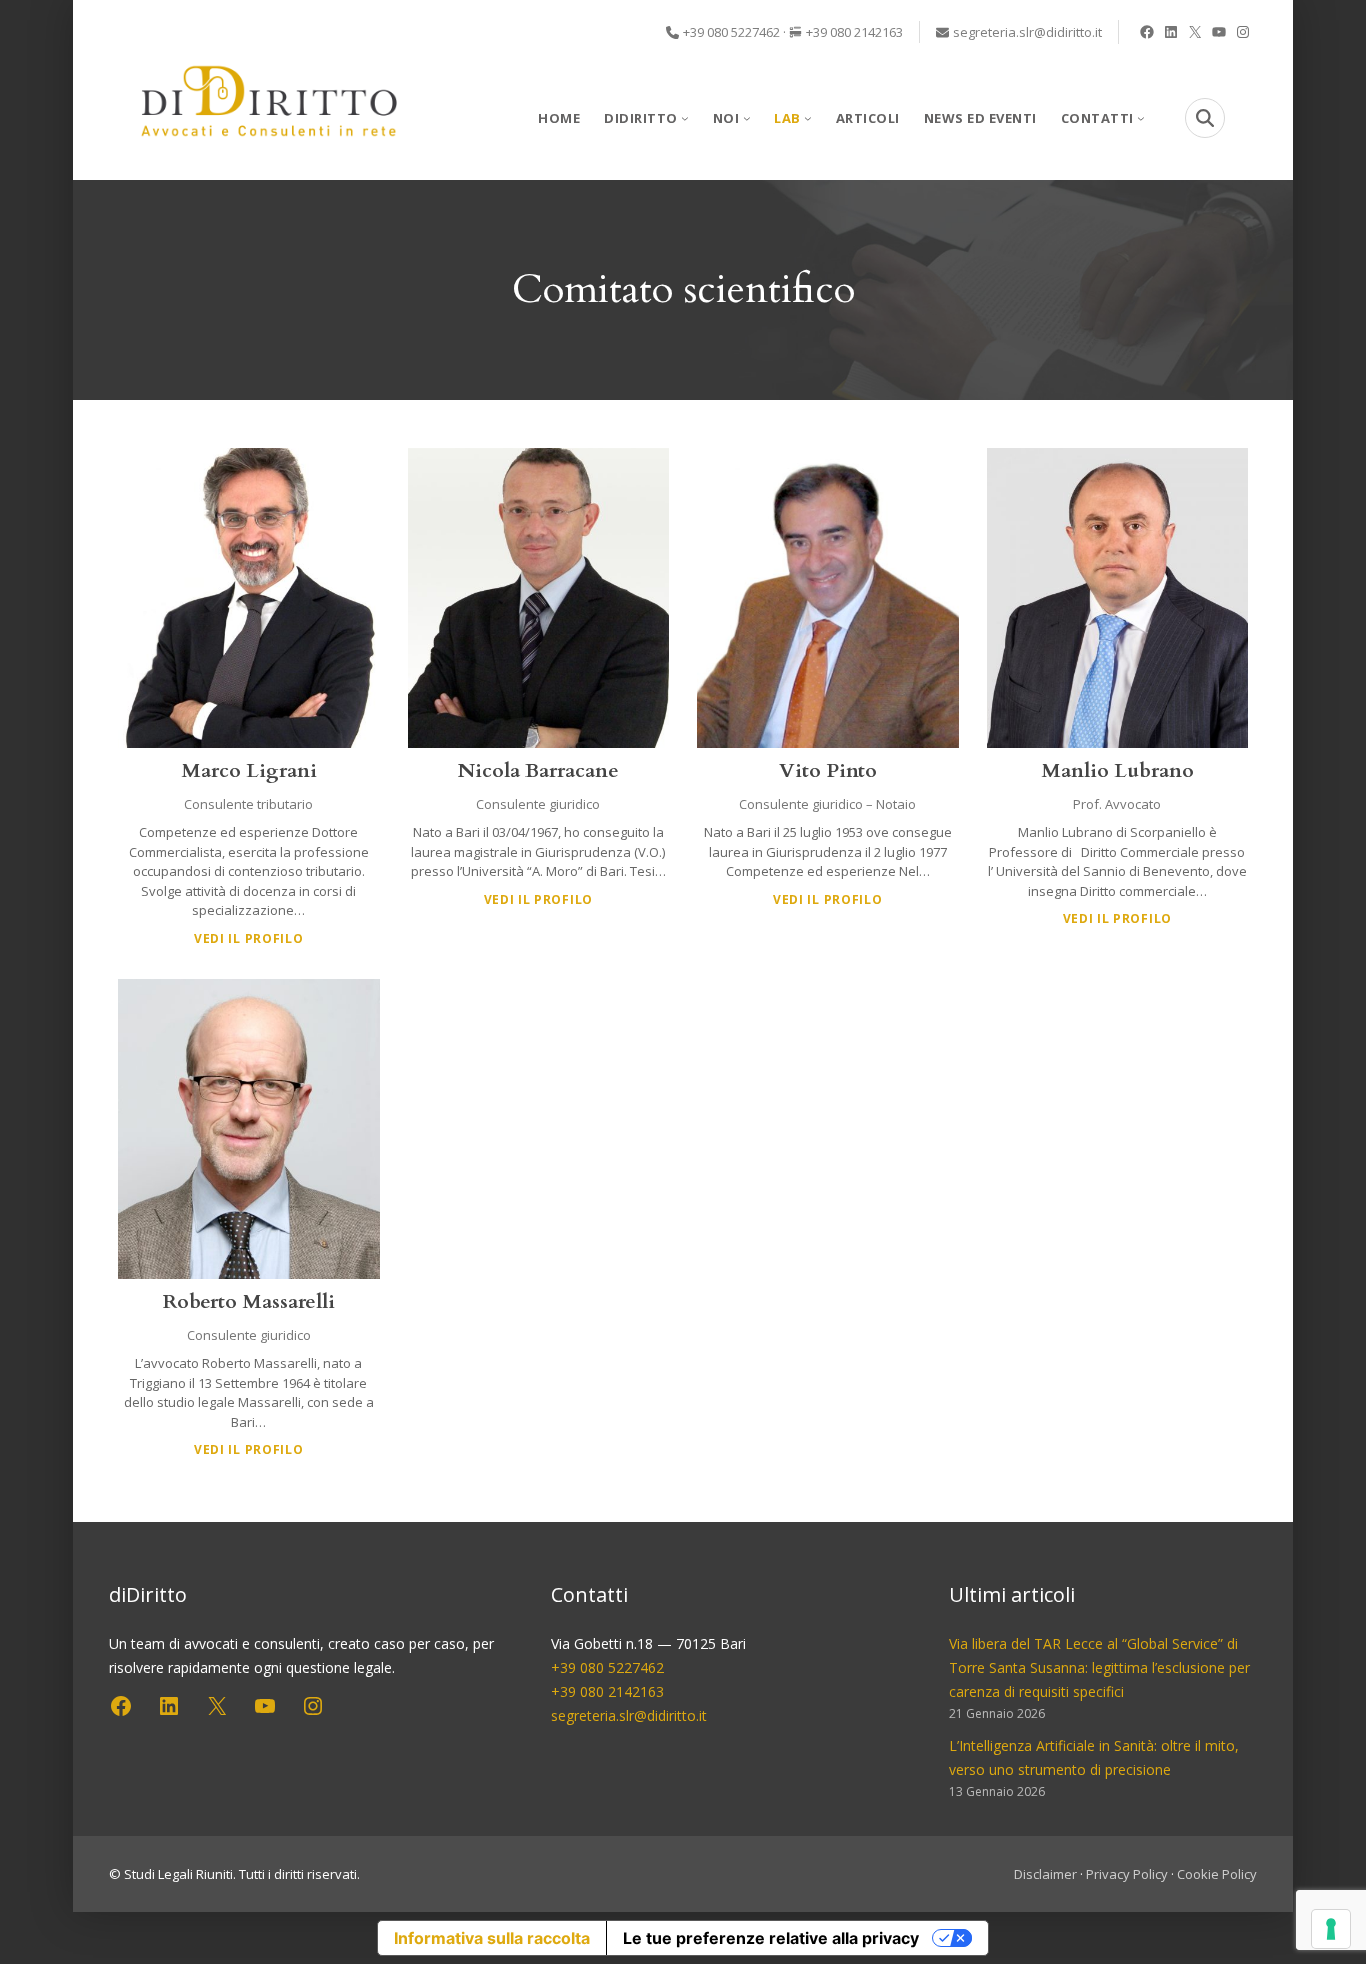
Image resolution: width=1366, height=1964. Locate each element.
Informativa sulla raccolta (492, 1938)
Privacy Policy (1127, 1874)
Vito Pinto (828, 770)
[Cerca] (1205, 118)
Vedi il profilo (249, 938)
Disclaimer (1045, 1874)
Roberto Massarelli (249, 1301)
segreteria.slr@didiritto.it (1027, 32)
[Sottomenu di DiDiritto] (685, 118)
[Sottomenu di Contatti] (1141, 118)
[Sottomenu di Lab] (808, 118)
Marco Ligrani (249, 770)
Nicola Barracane (538, 770)
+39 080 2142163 (854, 32)
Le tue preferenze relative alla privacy (771, 1938)
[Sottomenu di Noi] (747, 118)
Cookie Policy (1217, 1874)
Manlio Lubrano (1117, 770)
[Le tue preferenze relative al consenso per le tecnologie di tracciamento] (1331, 1929)
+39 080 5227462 (731, 32)
